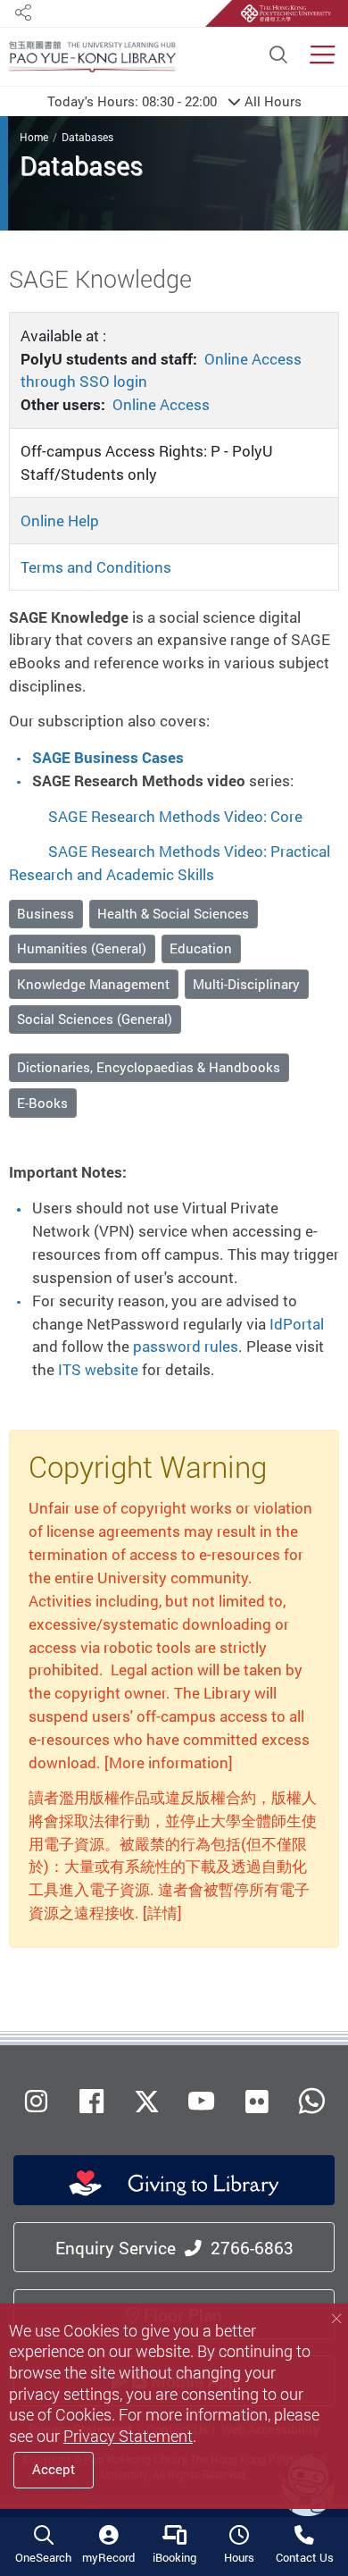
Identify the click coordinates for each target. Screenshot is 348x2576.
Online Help (60, 520)
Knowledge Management (93, 984)
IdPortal (297, 1324)
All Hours (174, 101)
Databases (87, 137)
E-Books (42, 1103)
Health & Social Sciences (173, 914)
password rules (186, 1346)
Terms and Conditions (96, 567)
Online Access (161, 404)
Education (201, 948)
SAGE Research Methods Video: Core (175, 816)
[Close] (336, 2319)
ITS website (98, 1369)
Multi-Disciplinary (246, 984)
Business (46, 914)
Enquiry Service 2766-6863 (174, 2248)
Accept (54, 2469)
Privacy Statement (128, 2436)
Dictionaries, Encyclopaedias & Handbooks (149, 1067)
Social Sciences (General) (95, 1019)
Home (34, 137)
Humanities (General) (82, 948)
